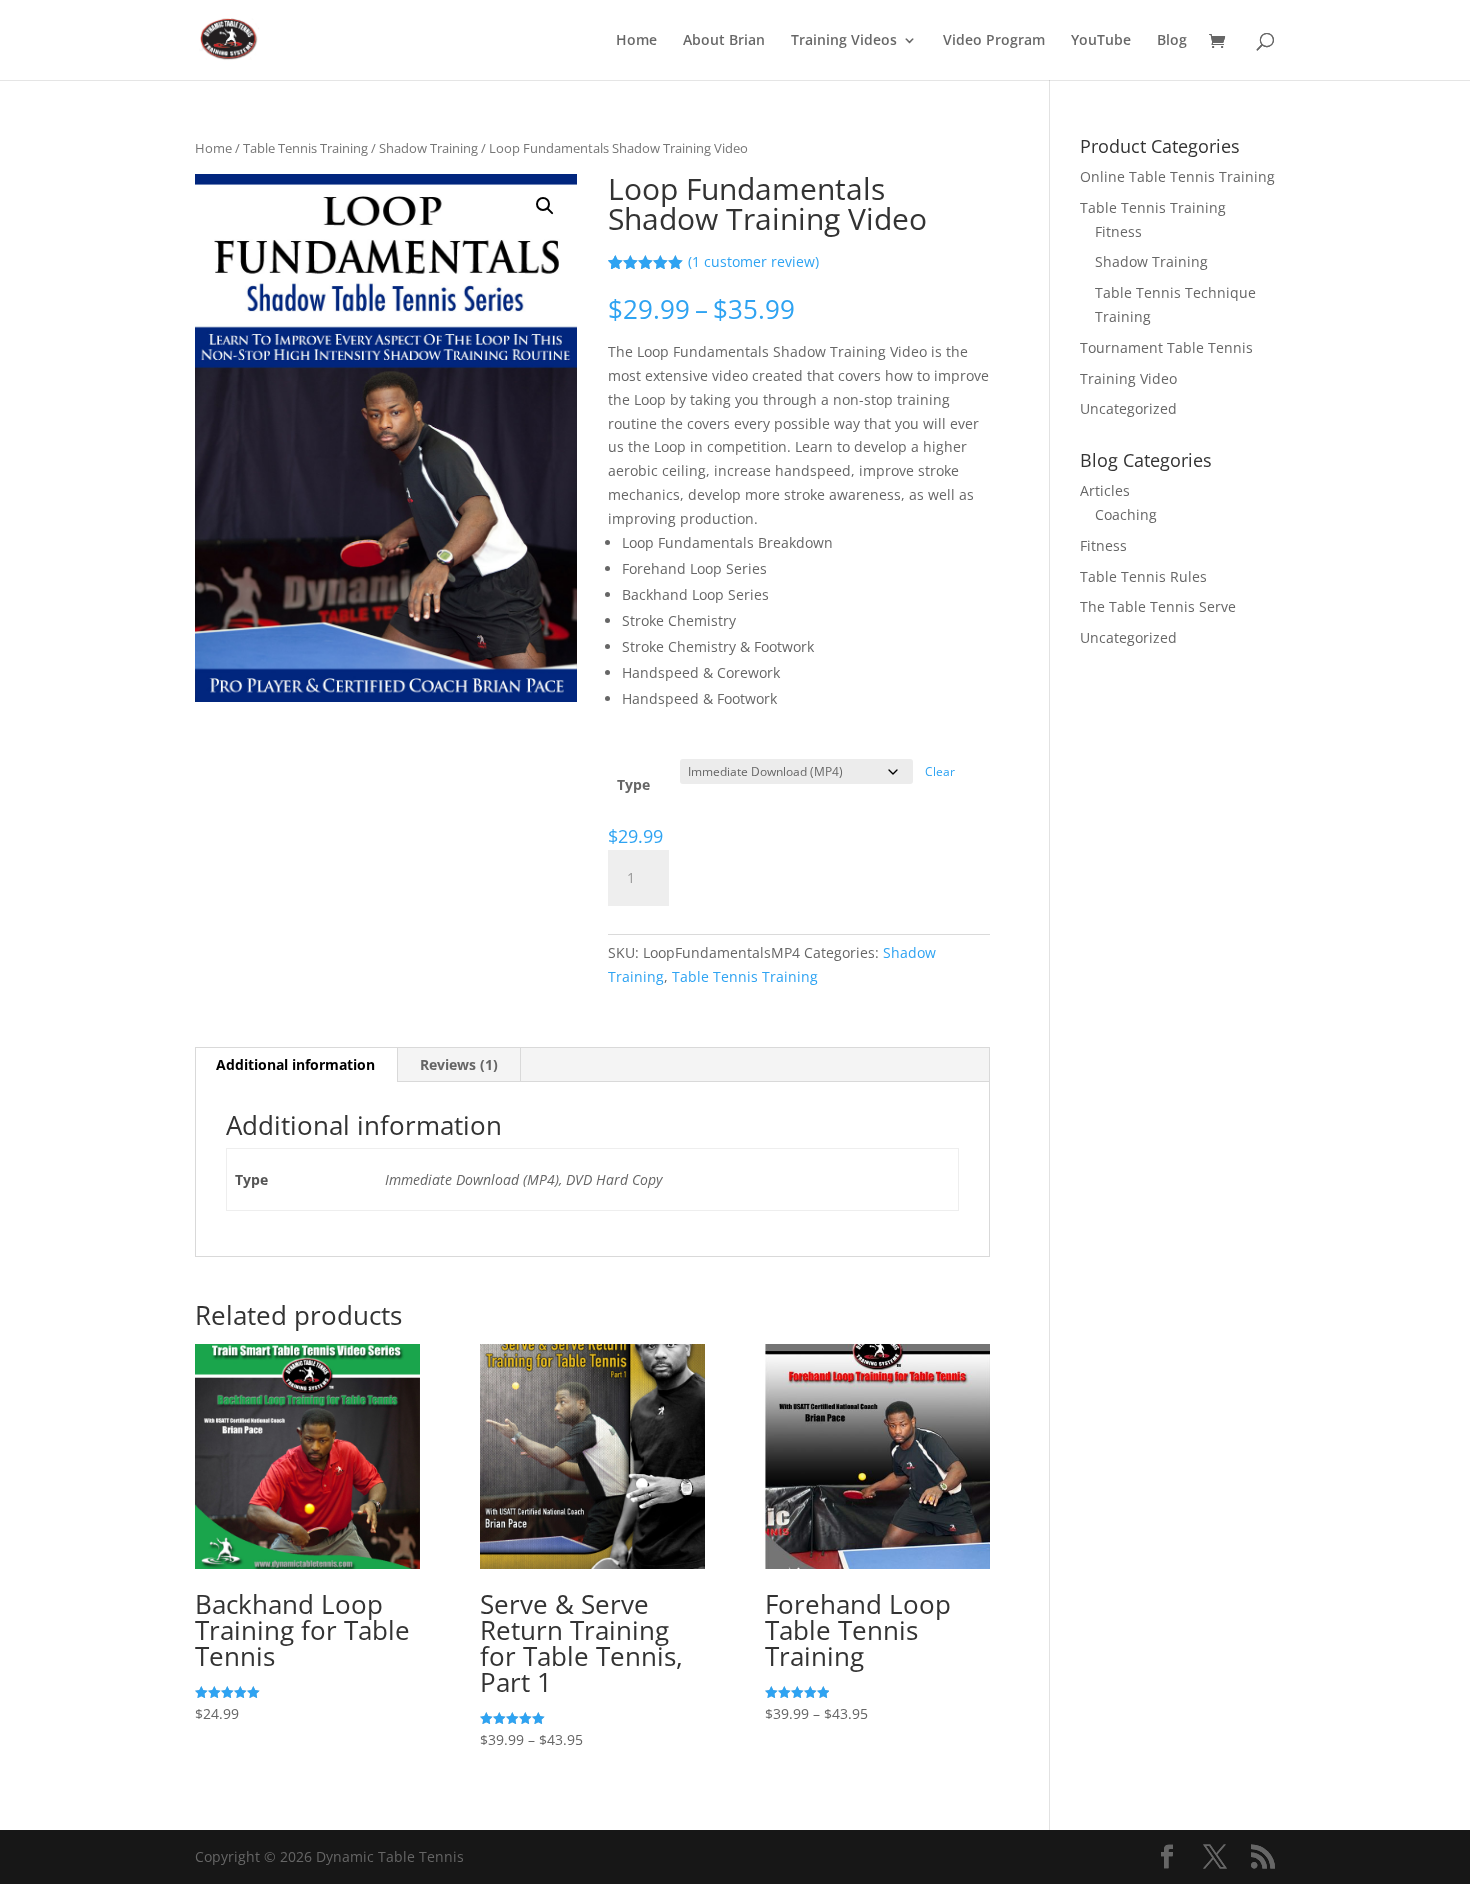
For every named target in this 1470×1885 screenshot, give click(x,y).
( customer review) (753, 261)
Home (636, 41)
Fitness (1118, 231)
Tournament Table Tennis (1166, 347)
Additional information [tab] (295, 1064)
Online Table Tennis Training (1177, 176)
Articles (1105, 490)
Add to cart (762, 874)
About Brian (724, 41)
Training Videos (844, 41)
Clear (940, 771)
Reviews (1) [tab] (459, 1064)
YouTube (1101, 41)
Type (633, 784)
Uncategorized (1128, 408)
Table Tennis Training (305, 148)
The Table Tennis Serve (1158, 606)
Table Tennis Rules (1143, 576)
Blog (1172, 41)
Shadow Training (428, 148)
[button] (545, 206)
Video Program (994, 41)
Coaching (1126, 514)
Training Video (1128, 378)
